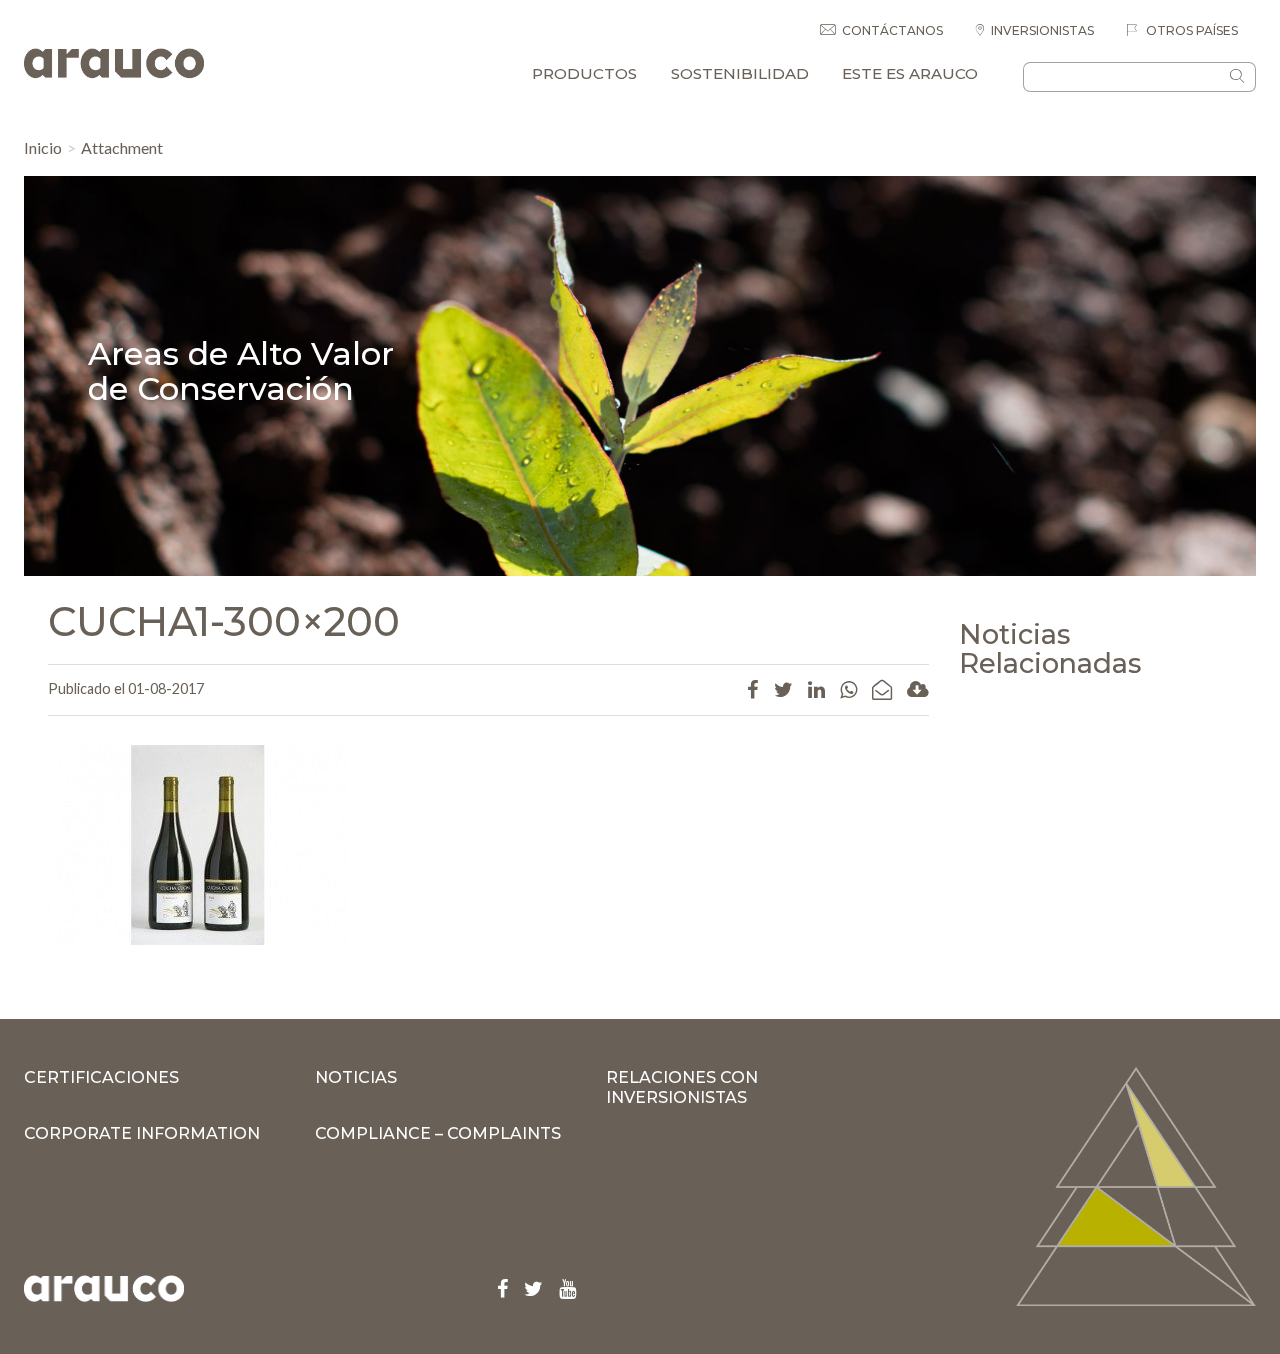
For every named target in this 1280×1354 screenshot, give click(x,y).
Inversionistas (1042, 30)
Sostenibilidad (740, 73)
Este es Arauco (910, 73)
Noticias (356, 1077)
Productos (584, 73)
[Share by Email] (882, 689)
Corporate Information (142, 1133)
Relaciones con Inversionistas (682, 1087)
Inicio (43, 147)
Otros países (1190, 30)
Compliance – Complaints (438, 1133)
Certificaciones (101, 1077)
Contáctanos (892, 30)
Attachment (122, 147)
